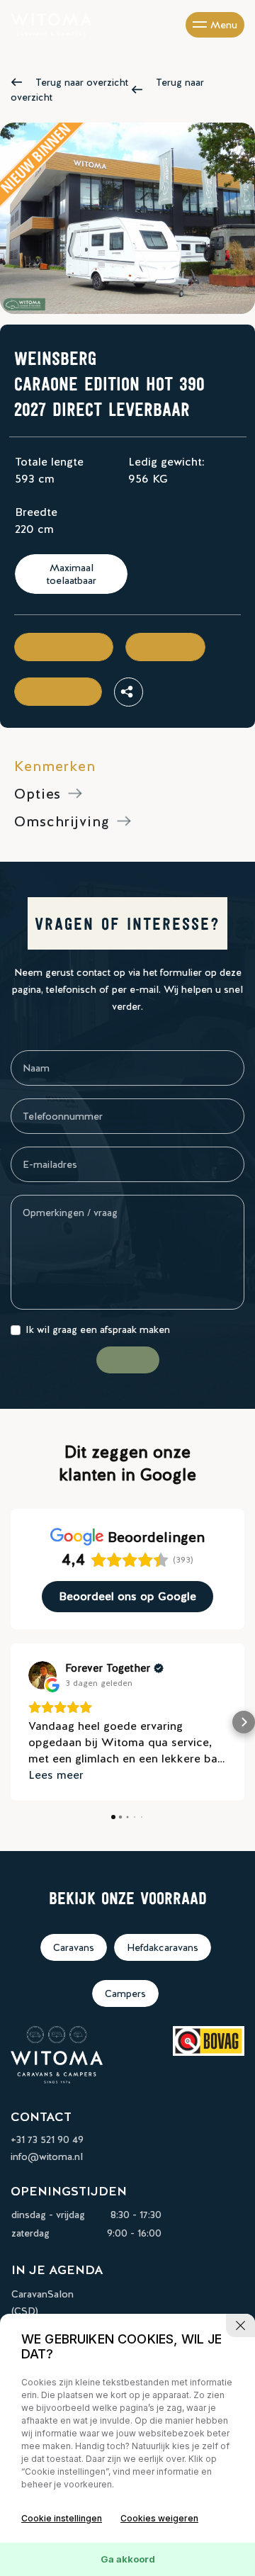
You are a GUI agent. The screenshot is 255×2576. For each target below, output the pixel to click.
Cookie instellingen (62, 2518)
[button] (11, 1722)
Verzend (128, 1360)
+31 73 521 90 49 (47, 2139)
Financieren (165, 647)
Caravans (74, 1947)
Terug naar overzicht (82, 82)
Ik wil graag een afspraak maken (98, 1329)
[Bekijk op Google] (42, 1675)
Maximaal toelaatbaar (72, 574)
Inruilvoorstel (58, 692)
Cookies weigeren (159, 2518)
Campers (125, 1993)
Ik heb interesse (64, 647)
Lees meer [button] (56, 1775)
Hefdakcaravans (163, 1947)
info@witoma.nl (47, 2156)
